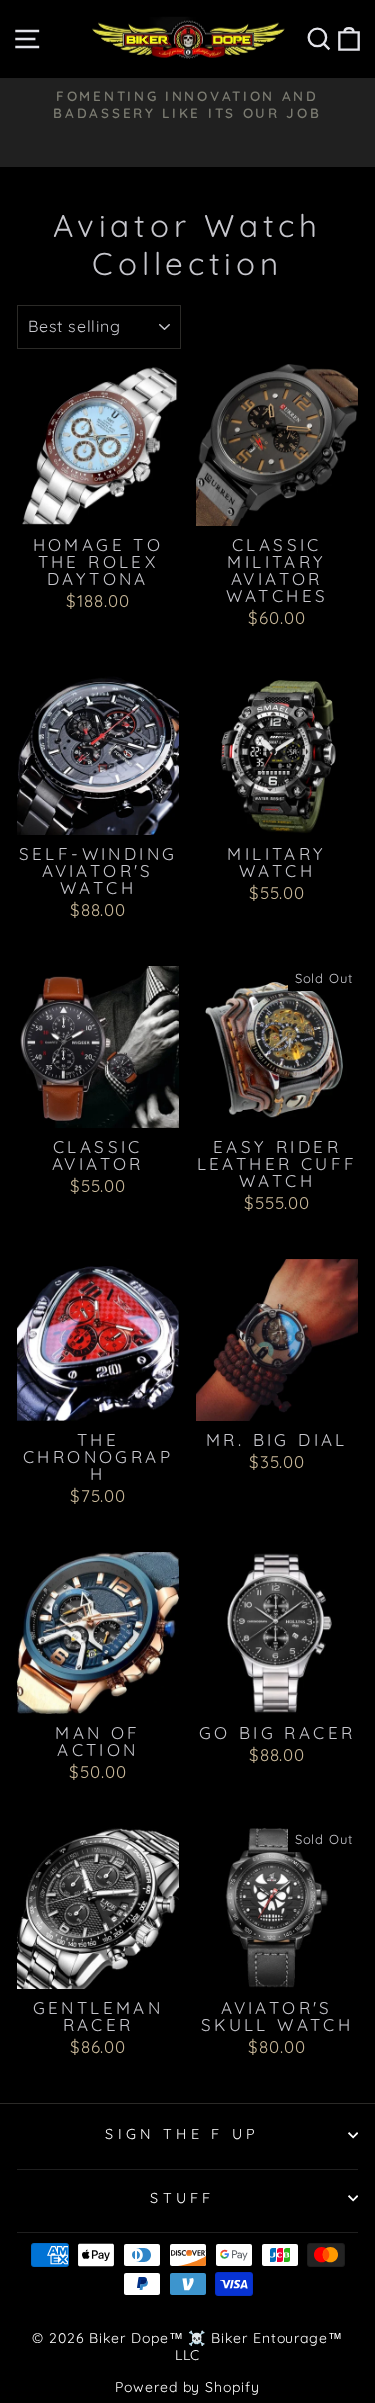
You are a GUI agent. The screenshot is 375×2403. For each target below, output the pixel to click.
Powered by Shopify (187, 2387)
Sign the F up (182, 2134)
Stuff (182, 2198)
